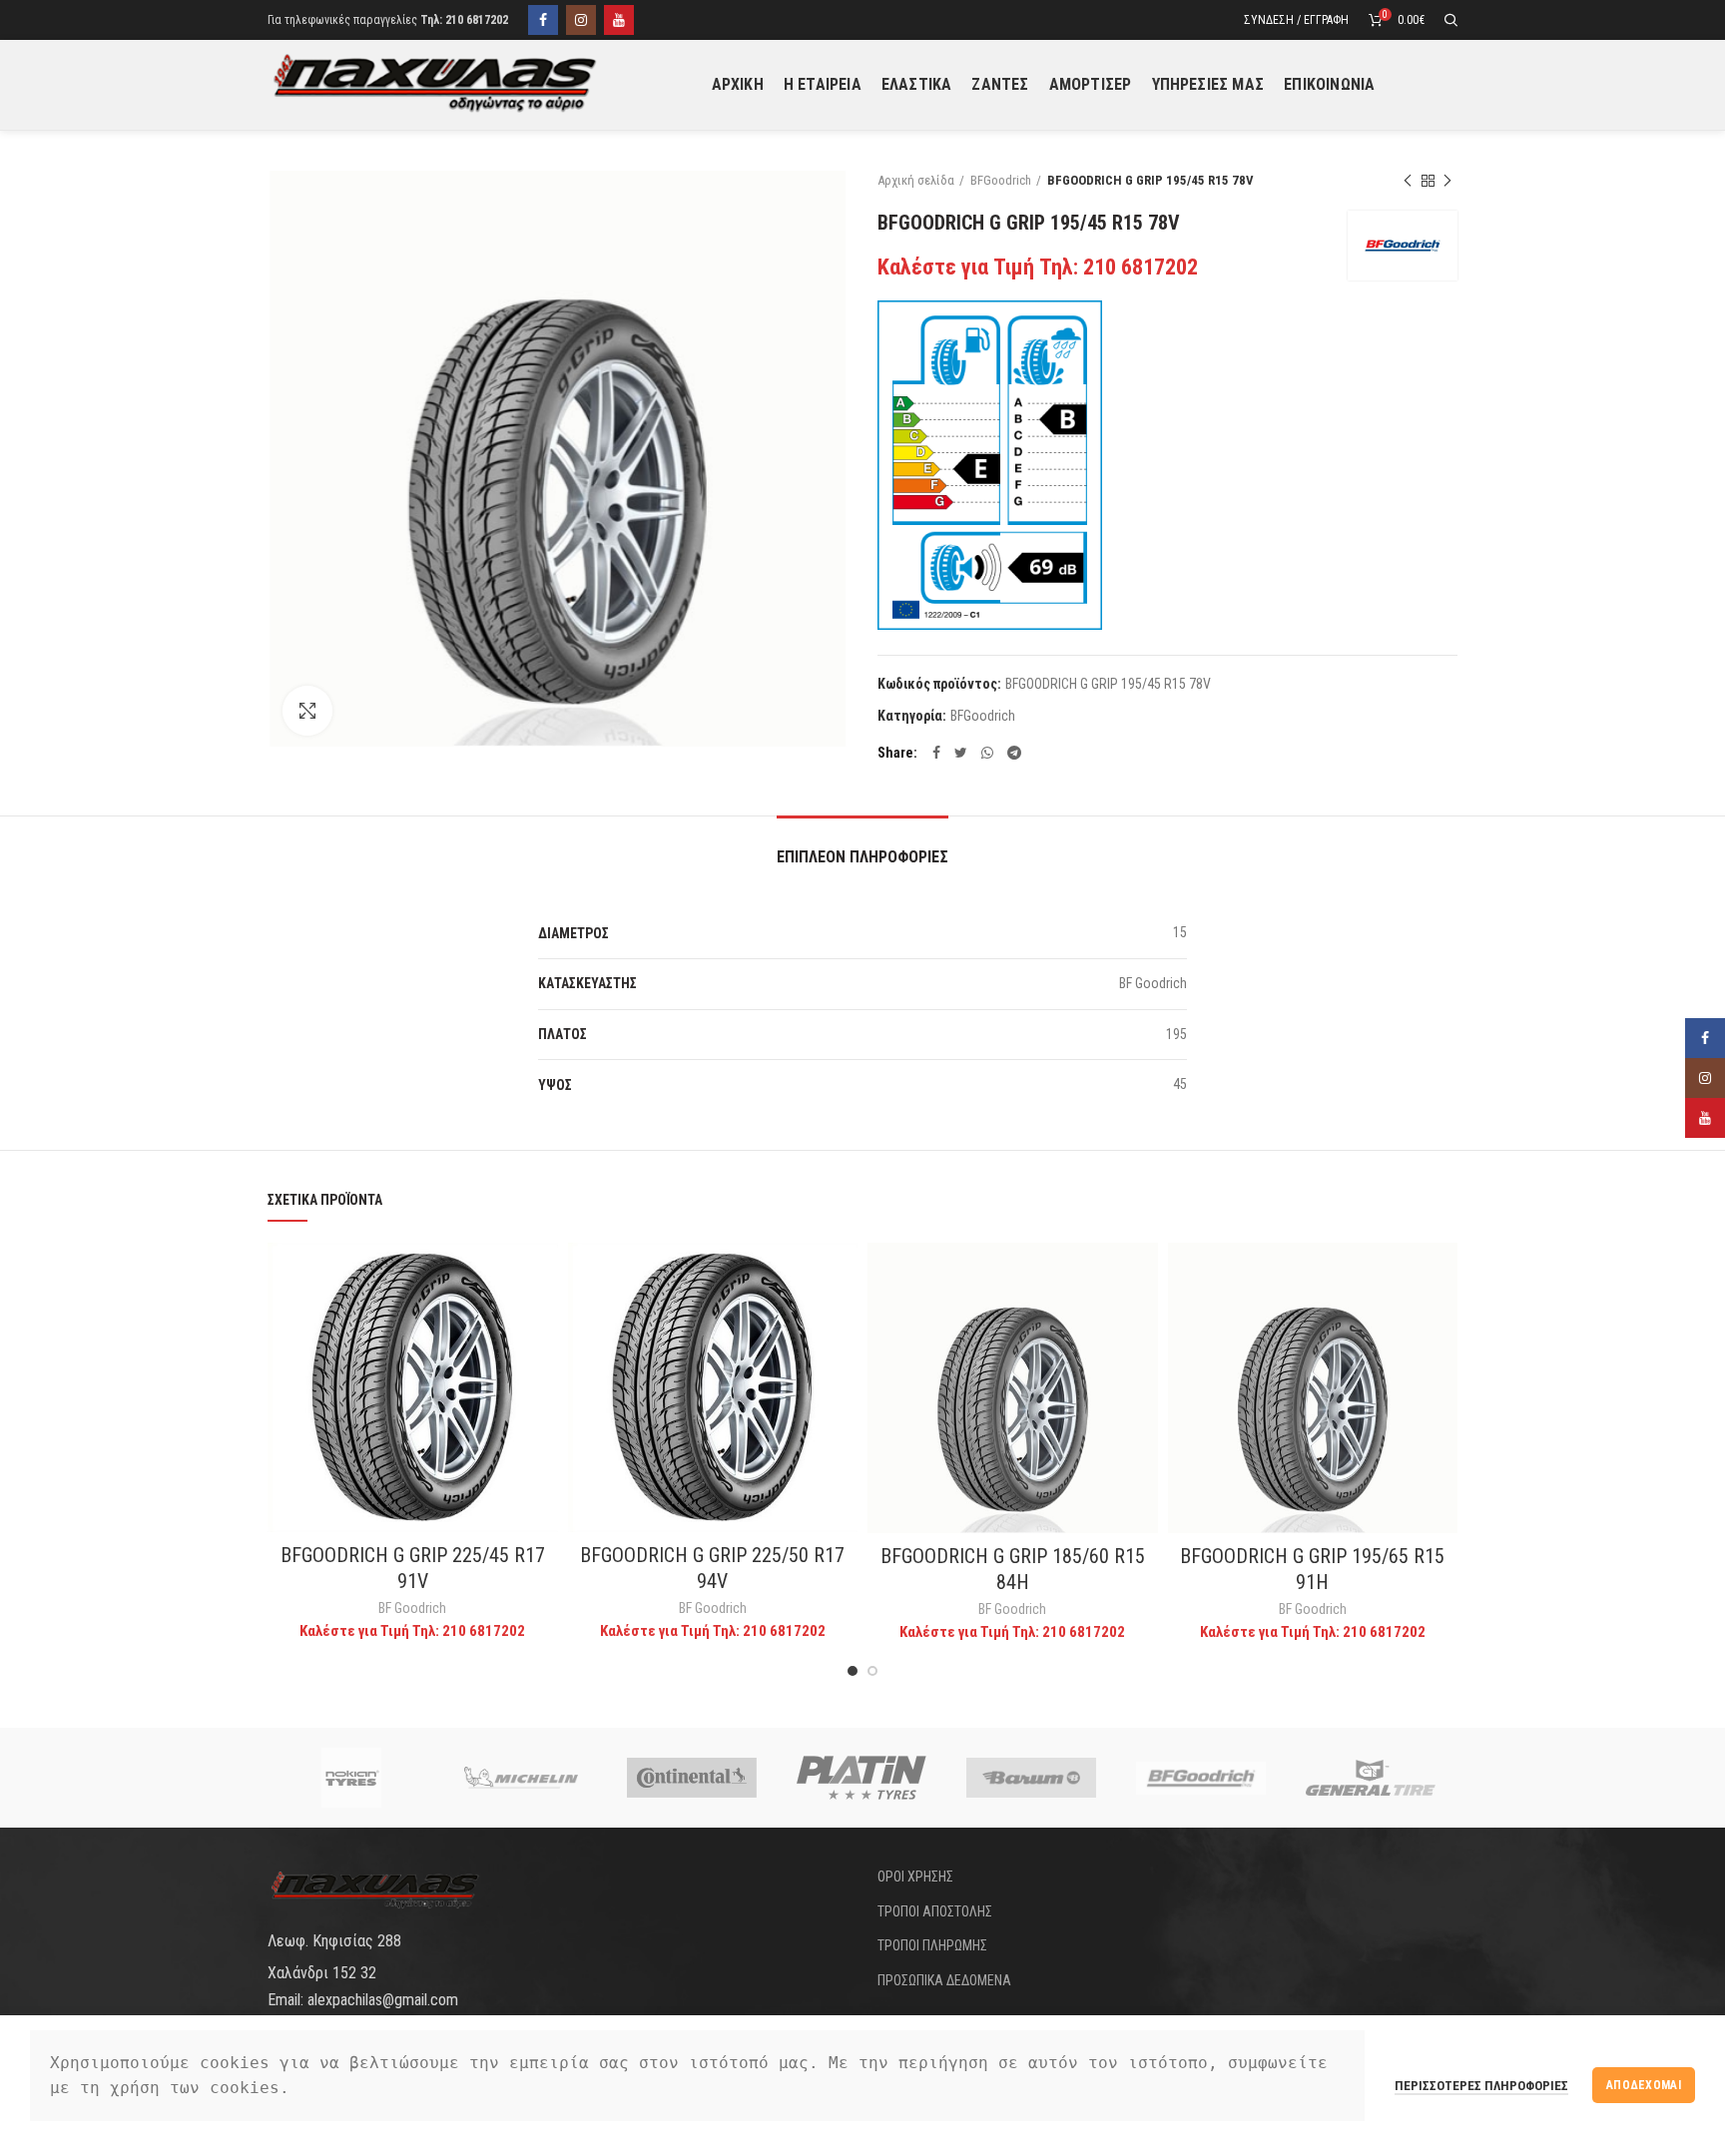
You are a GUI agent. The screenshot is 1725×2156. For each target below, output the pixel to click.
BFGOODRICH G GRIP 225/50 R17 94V (712, 1568)
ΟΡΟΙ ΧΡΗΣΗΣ (915, 1877)
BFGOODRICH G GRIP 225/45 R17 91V (413, 1568)
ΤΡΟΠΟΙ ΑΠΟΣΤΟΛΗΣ (935, 1911)
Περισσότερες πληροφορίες (1481, 2086)
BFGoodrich (1001, 180)
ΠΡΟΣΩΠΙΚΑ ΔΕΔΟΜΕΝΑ (944, 1980)
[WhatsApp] (987, 753)
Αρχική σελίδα (916, 180)
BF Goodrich (412, 1608)
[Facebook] (543, 20)
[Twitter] (961, 753)
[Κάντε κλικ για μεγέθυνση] (307, 711)
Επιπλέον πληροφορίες (862, 857)
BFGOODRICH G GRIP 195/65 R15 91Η (1312, 1569)
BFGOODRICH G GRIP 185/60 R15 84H (1013, 1569)
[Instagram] (581, 20)
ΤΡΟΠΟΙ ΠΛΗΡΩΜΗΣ (932, 1945)
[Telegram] (1014, 753)
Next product (1447, 181)
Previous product (1408, 181)
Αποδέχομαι (1644, 2085)
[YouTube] (619, 20)
